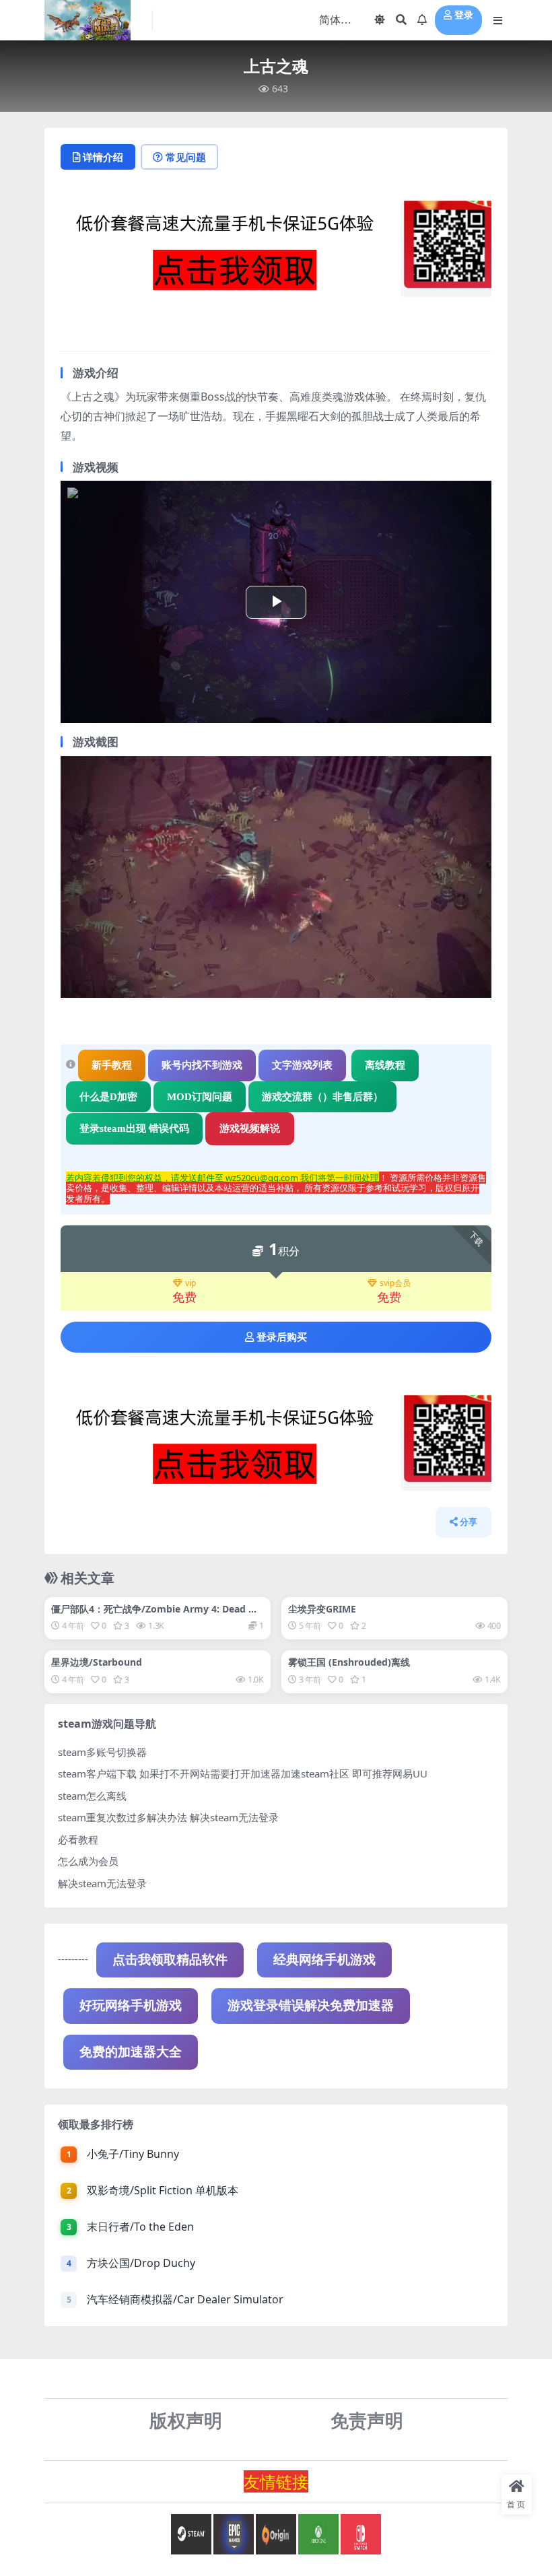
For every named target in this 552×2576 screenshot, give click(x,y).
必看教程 (78, 1839)
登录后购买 (282, 1337)
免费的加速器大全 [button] (131, 2052)
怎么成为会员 (88, 1861)
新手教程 (112, 1065)
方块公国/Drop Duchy (141, 2263)
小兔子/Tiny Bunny (133, 2154)
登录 (464, 15)
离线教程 (385, 1065)
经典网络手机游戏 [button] (324, 1960)
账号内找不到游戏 (202, 1065)
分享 (469, 1522)
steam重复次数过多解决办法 (123, 1817)
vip (191, 1284)
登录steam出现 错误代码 (134, 1128)
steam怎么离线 (92, 1796)
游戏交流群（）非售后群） (322, 1097)
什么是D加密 (108, 1097)
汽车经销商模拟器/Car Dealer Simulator (185, 2299)
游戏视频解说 (250, 1128)
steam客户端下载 (97, 1773)
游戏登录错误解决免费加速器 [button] (311, 2005)
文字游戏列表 (302, 1065)
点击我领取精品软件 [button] (170, 1960)
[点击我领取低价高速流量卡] (276, 252)
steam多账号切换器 (102, 1752)
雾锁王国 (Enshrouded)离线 (349, 1662)
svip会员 (395, 1284)
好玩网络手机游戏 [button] (131, 2005)
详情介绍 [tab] (103, 157)
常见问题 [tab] (186, 157)
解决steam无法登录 (102, 1883)
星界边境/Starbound (97, 1662)
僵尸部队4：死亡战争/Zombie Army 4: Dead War (157, 1615)
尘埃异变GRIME (322, 1609)
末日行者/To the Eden (140, 2227)
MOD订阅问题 (200, 1097)
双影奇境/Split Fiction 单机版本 (163, 2190)
